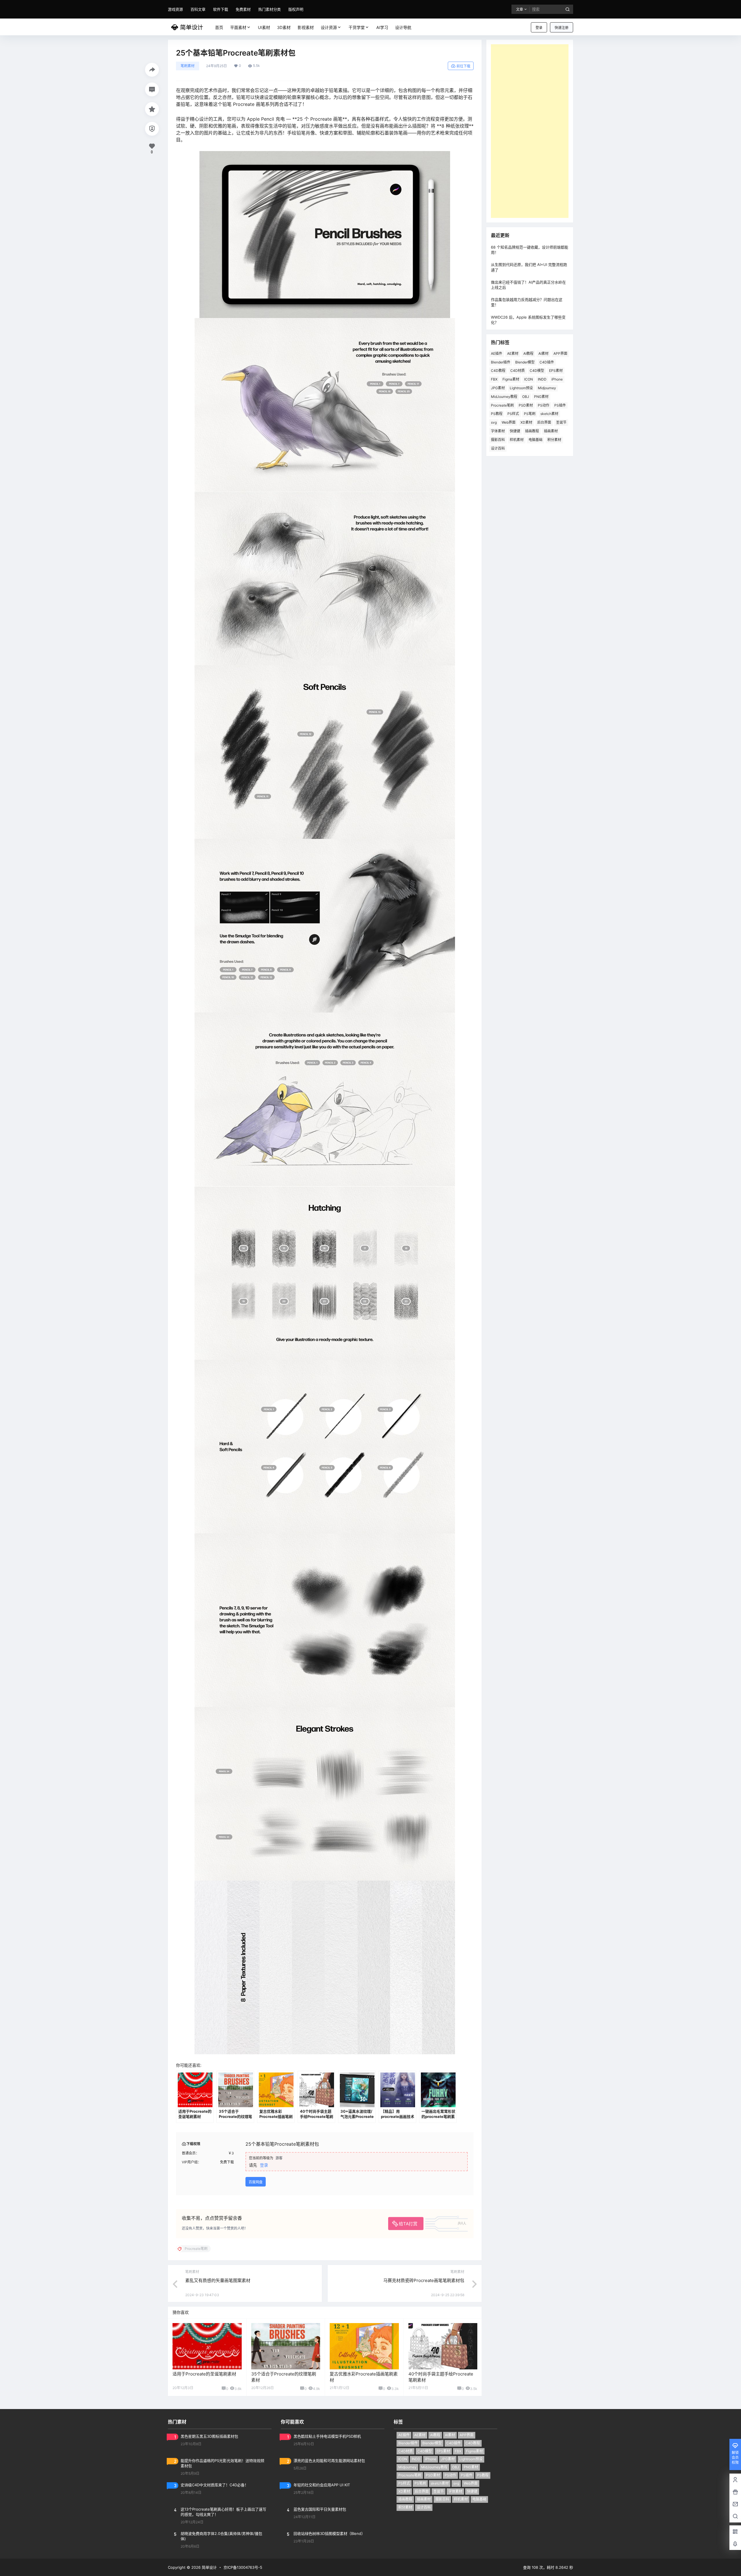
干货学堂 (357, 27)
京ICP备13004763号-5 (243, 2567)
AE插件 (497, 353)
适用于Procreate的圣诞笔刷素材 (204, 2374)
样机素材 (517, 440)
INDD (542, 379)
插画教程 (532, 431)
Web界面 (509, 422)
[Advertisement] (530, 131)
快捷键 (515, 431)
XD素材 (526, 422)
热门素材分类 (269, 9)
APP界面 (560, 353)
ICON (529, 379)
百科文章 (198, 9)
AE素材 (513, 353)
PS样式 (513, 414)
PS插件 (560, 405)
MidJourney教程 (504, 397)
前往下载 (463, 66)
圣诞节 (561, 422)
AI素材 (543, 353)
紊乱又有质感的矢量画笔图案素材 (218, 2280)
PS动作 (544, 405)
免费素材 (243, 9)
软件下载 (221, 9)
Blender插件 (501, 362)
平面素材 (238, 27)
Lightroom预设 (521, 388)
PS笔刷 (530, 414)
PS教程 (497, 414)
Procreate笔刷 (502, 405)
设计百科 (498, 448)
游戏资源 (175, 9)
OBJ (526, 397)
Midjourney (547, 388)
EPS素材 (556, 371)
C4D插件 (547, 362)
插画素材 (551, 431)
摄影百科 (498, 440)
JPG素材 (498, 388)
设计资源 (329, 27)
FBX (494, 379)
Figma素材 (511, 379)
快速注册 (562, 28)
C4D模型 (537, 371)
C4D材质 (518, 371)
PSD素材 (526, 405)
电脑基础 (535, 440)
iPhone (557, 379)
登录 (539, 28)
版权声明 (296, 9)
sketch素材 (549, 414)
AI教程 (528, 353)
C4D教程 (498, 371)
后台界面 (544, 422)
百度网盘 (256, 2182)
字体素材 (498, 431)
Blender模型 (525, 362)
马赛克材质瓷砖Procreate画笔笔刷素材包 (424, 2280)
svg (494, 422)
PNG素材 (541, 397)
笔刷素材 (188, 66)
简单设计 (209, 2567)
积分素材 (554, 440)
